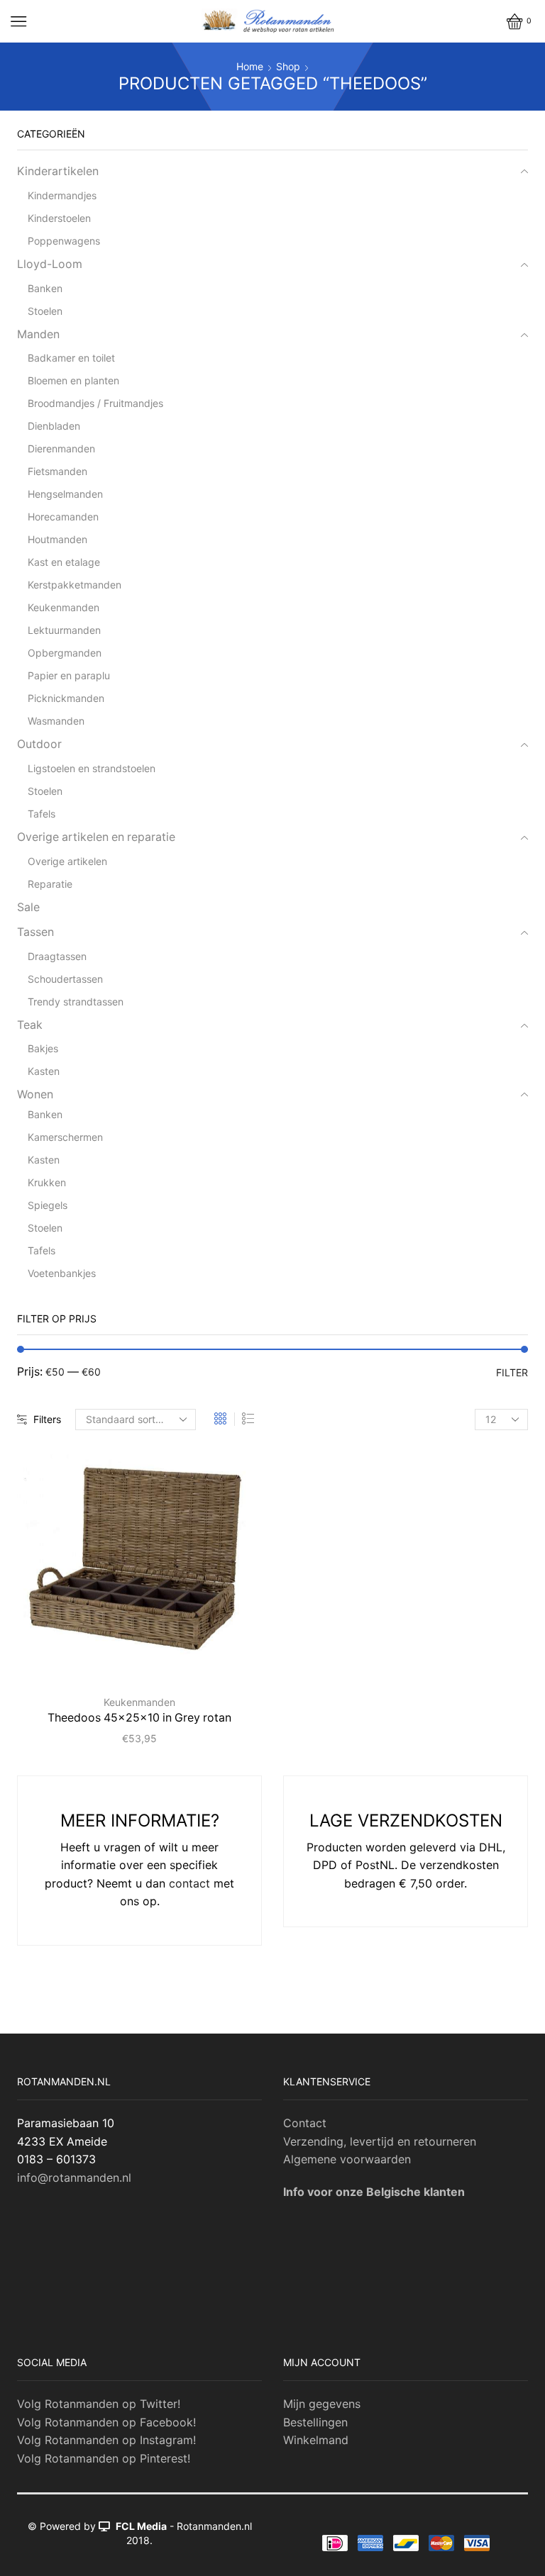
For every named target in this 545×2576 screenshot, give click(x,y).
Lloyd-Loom (50, 264)
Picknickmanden (66, 698)
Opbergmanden (65, 653)
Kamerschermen (65, 1137)
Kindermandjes (62, 195)
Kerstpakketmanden (75, 585)
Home (250, 66)
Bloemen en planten (73, 380)
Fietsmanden (57, 471)
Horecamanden (63, 517)
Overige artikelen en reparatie (96, 837)
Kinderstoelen (59, 218)
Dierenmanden (61, 448)
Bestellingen (315, 2422)
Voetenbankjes (62, 1273)
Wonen (35, 1094)
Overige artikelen (67, 861)
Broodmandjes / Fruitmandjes (95, 403)
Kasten (44, 1071)
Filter (512, 1372)
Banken (45, 288)
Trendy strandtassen (76, 1002)
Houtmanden (57, 539)
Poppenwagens (64, 241)
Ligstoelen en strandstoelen (92, 768)
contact (189, 1883)
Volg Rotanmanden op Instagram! (106, 2440)
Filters (47, 1419)
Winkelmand (316, 2440)
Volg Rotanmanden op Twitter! (99, 2404)
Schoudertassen (65, 979)
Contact (305, 2123)
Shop (288, 66)
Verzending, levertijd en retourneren (380, 2141)
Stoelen (45, 311)
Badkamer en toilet (71, 358)
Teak (30, 1025)
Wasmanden (56, 721)
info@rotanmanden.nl (74, 2178)
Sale (28, 907)
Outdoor (39, 744)
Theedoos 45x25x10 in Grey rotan (139, 1718)
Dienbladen (54, 426)
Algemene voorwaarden (347, 2159)
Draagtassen (57, 956)
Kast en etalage (64, 562)
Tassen (35, 932)
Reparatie (50, 884)
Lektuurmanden (64, 630)
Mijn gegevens (322, 2404)
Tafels (42, 814)
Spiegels (48, 1205)
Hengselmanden (65, 494)
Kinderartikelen (58, 171)
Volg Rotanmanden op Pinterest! (104, 2458)
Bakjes (43, 1048)
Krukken (47, 1182)
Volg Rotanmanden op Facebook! (106, 2422)
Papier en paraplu (69, 675)
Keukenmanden (139, 1702)
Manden (38, 334)
